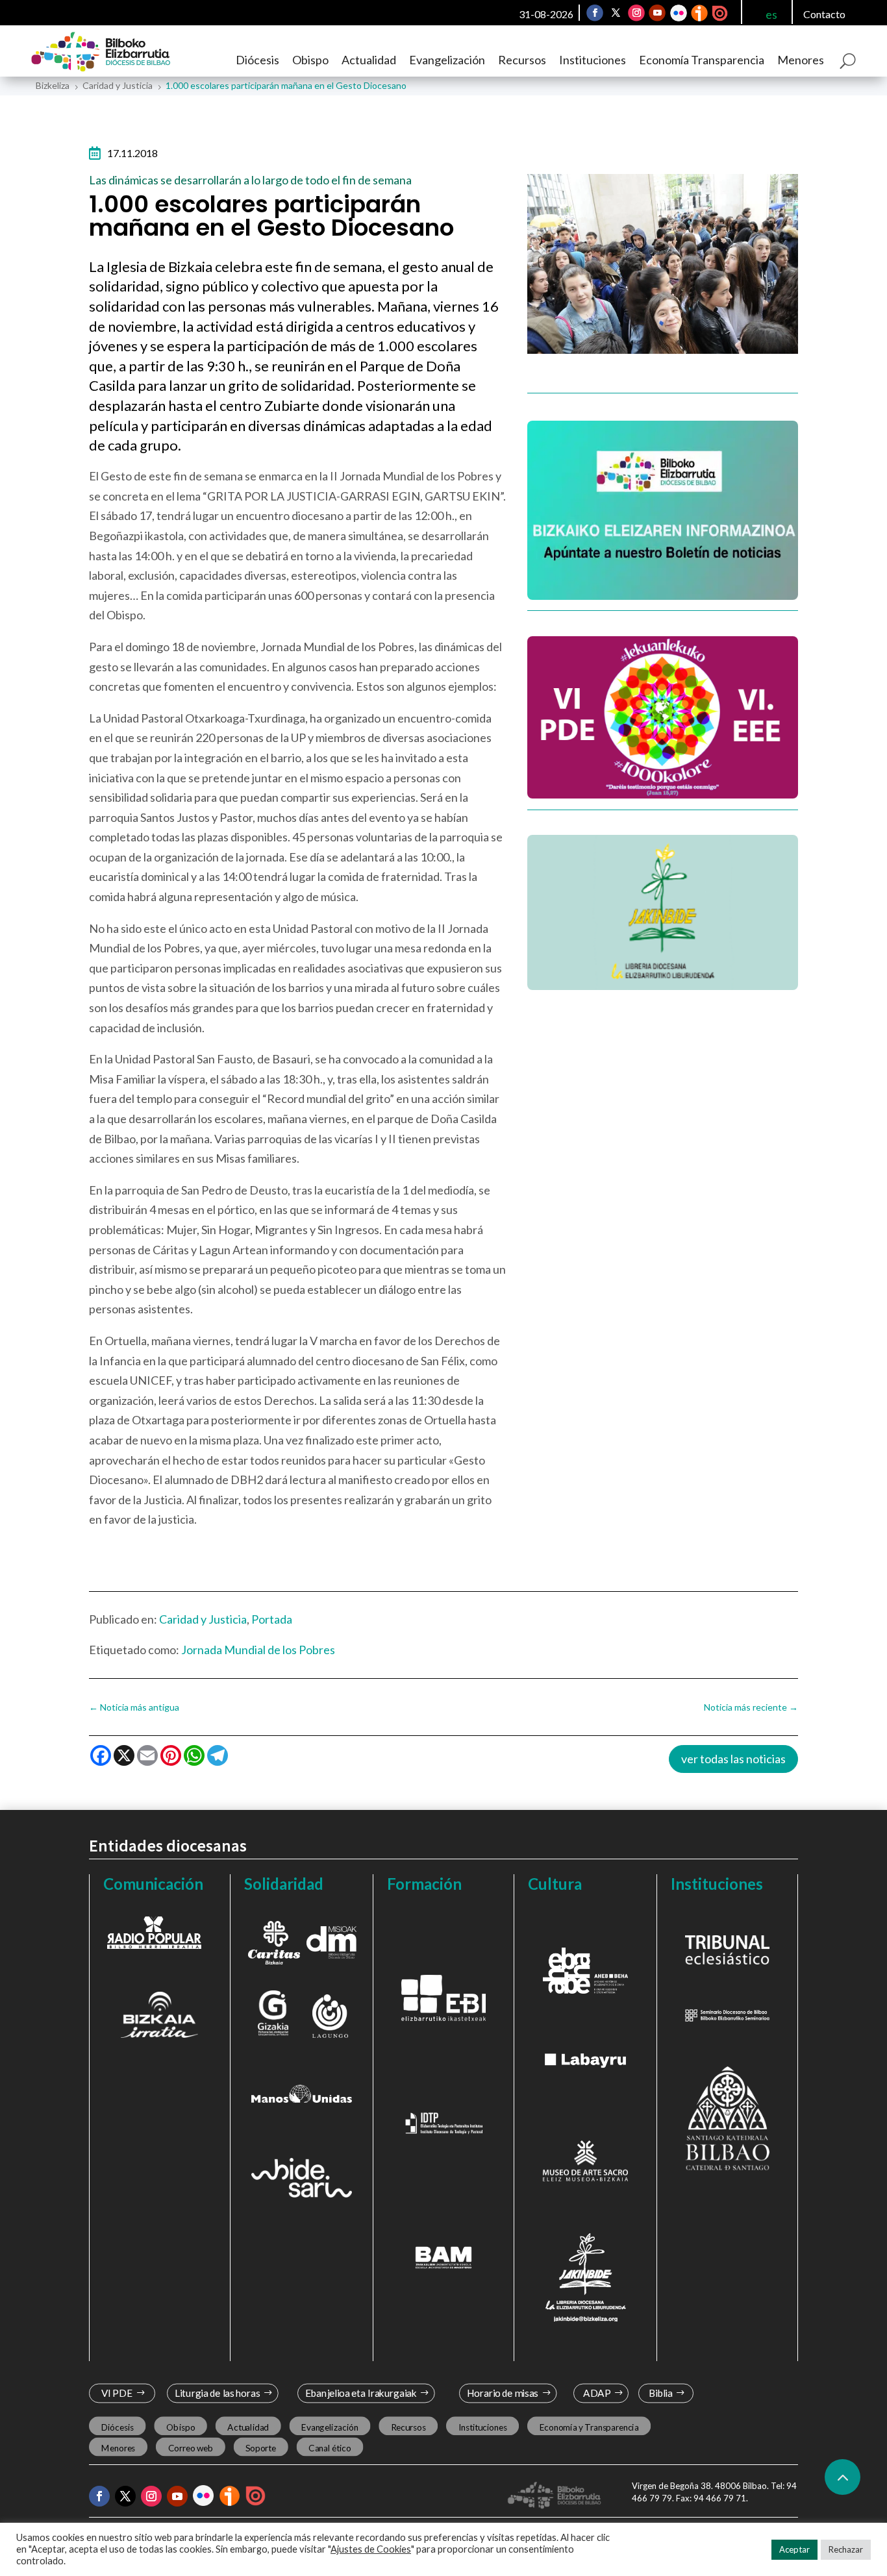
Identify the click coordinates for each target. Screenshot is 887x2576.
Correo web (190, 2448)
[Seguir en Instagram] (636, 13)
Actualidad (369, 60)
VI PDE (116, 2393)
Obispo (310, 60)
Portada (272, 1619)
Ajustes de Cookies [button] (371, 2549)
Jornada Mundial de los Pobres (258, 1650)
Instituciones (593, 60)
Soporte (261, 2448)
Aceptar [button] (794, 2549)
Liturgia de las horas (217, 2393)
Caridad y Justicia (203, 1619)
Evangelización (447, 60)
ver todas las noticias (733, 1759)
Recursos (522, 60)
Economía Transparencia (702, 60)
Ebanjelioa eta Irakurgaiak (361, 2393)
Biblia (661, 2393)
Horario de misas (502, 2393)
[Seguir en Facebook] (595, 13)
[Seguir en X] (616, 13)
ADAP (597, 2393)
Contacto (824, 14)
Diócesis (257, 60)
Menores (801, 60)
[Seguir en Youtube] (657, 13)
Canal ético (330, 2448)
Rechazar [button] (846, 2549)
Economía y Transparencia (589, 2427)
